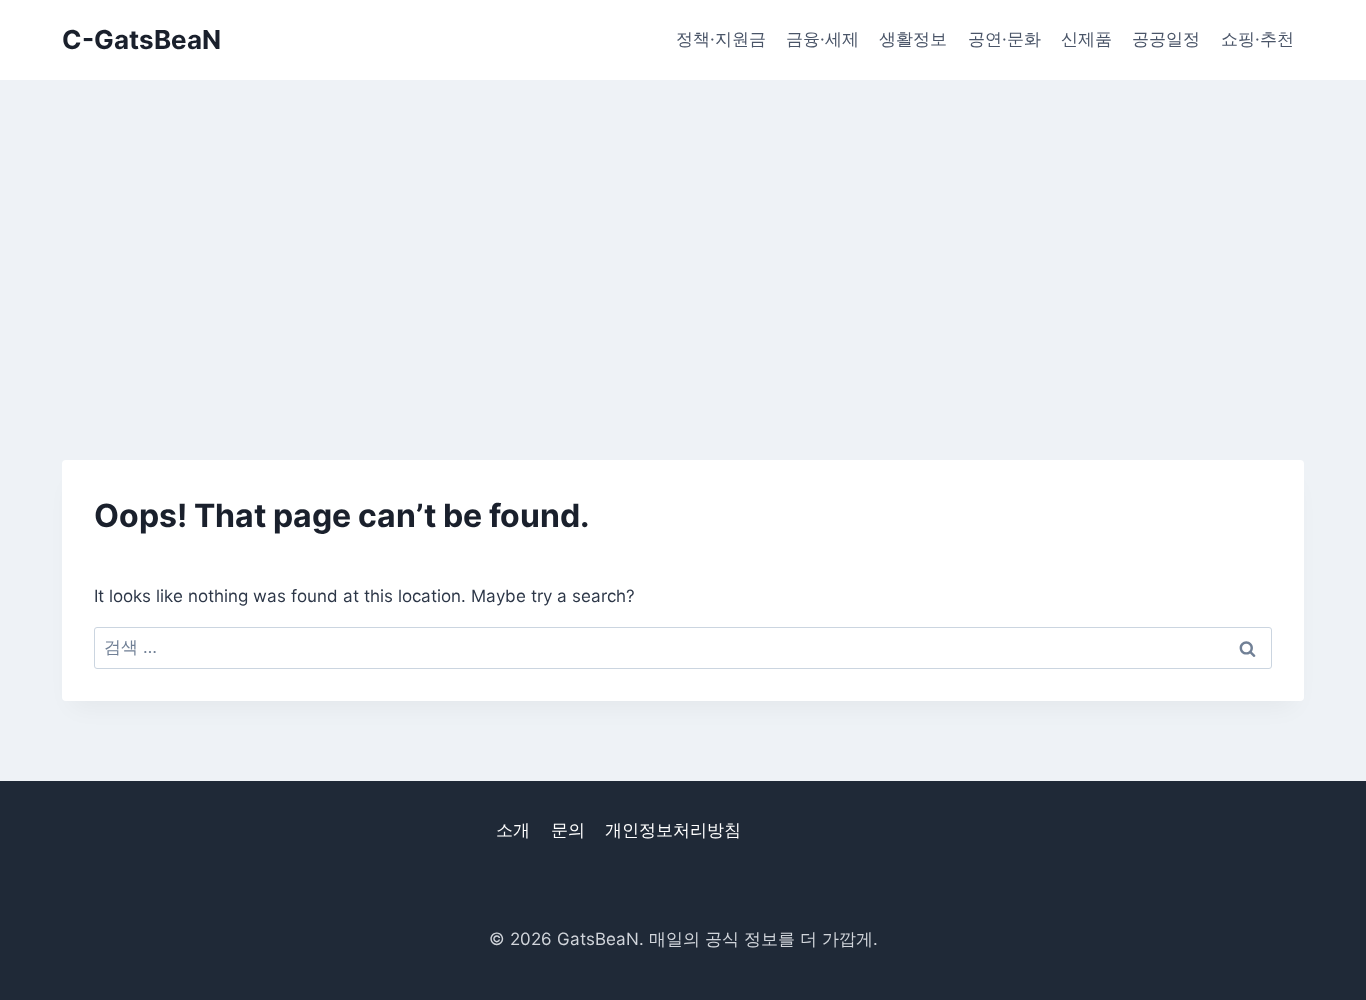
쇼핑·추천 (1257, 39)
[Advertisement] (683, 230)
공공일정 (1166, 39)
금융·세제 (822, 39)
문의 (568, 830)
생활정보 (913, 39)
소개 (513, 830)
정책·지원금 (721, 39)
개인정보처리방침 (673, 830)
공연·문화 (1004, 39)
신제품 (1086, 39)
